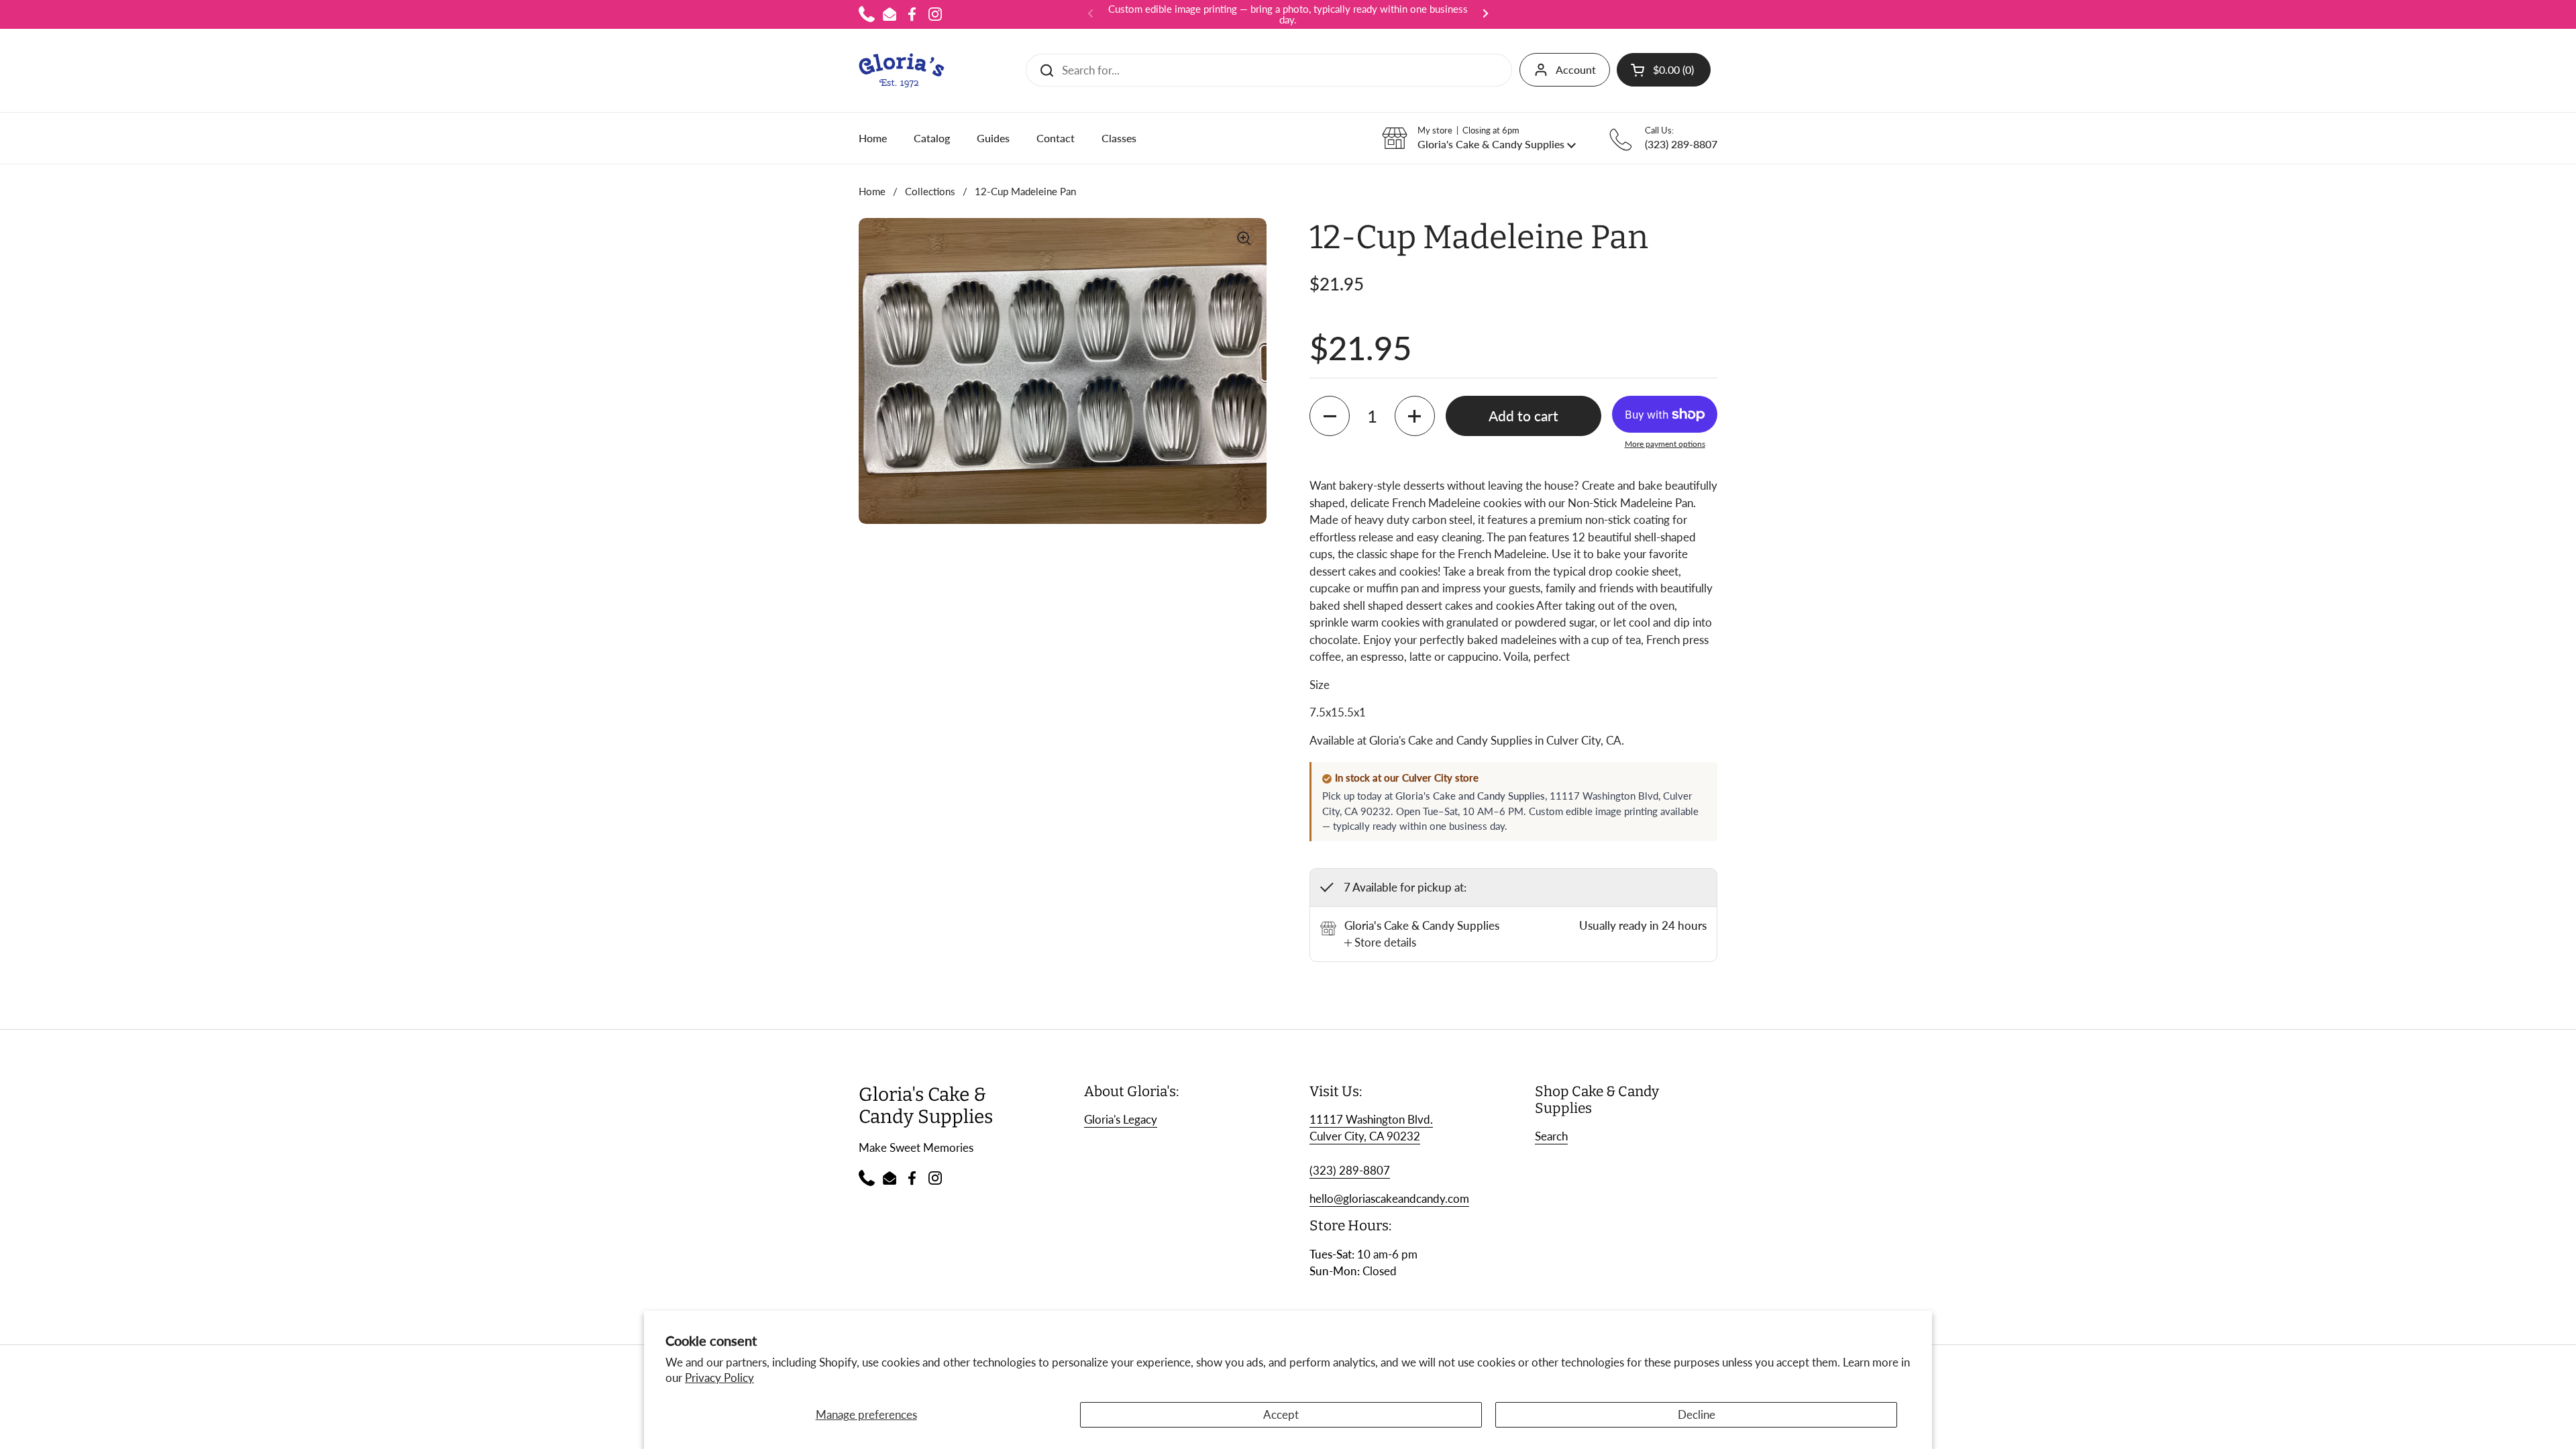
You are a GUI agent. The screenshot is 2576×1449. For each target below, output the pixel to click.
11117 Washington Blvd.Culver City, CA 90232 (1371, 1128)
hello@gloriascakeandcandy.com (1389, 1198)
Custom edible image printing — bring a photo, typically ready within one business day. (1288, 14)
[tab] (1380, 943)
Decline (1697, 1414)
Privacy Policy (719, 1378)
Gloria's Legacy (1121, 1119)
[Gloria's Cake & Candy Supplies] (902, 70)
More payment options (1665, 444)
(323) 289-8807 (1350, 1170)
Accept (1281, 1414)
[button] (1664, 70)
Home (872, 191)
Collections (930, 191)
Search (1551, 1136)
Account (1576, 69)
